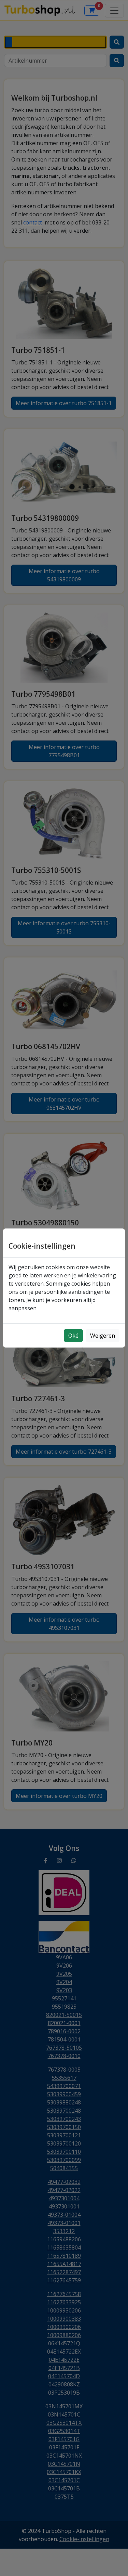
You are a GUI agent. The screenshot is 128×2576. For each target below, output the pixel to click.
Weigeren (103, 1336)
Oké (73, 1336)
